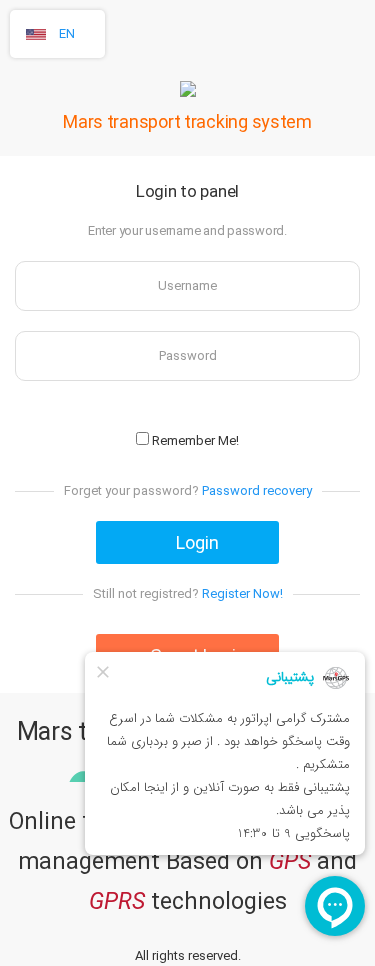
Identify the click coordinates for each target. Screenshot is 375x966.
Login (195, 542)
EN (67, 33)
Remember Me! (194, 440)
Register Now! (242, 593)
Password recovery (257, 490)
